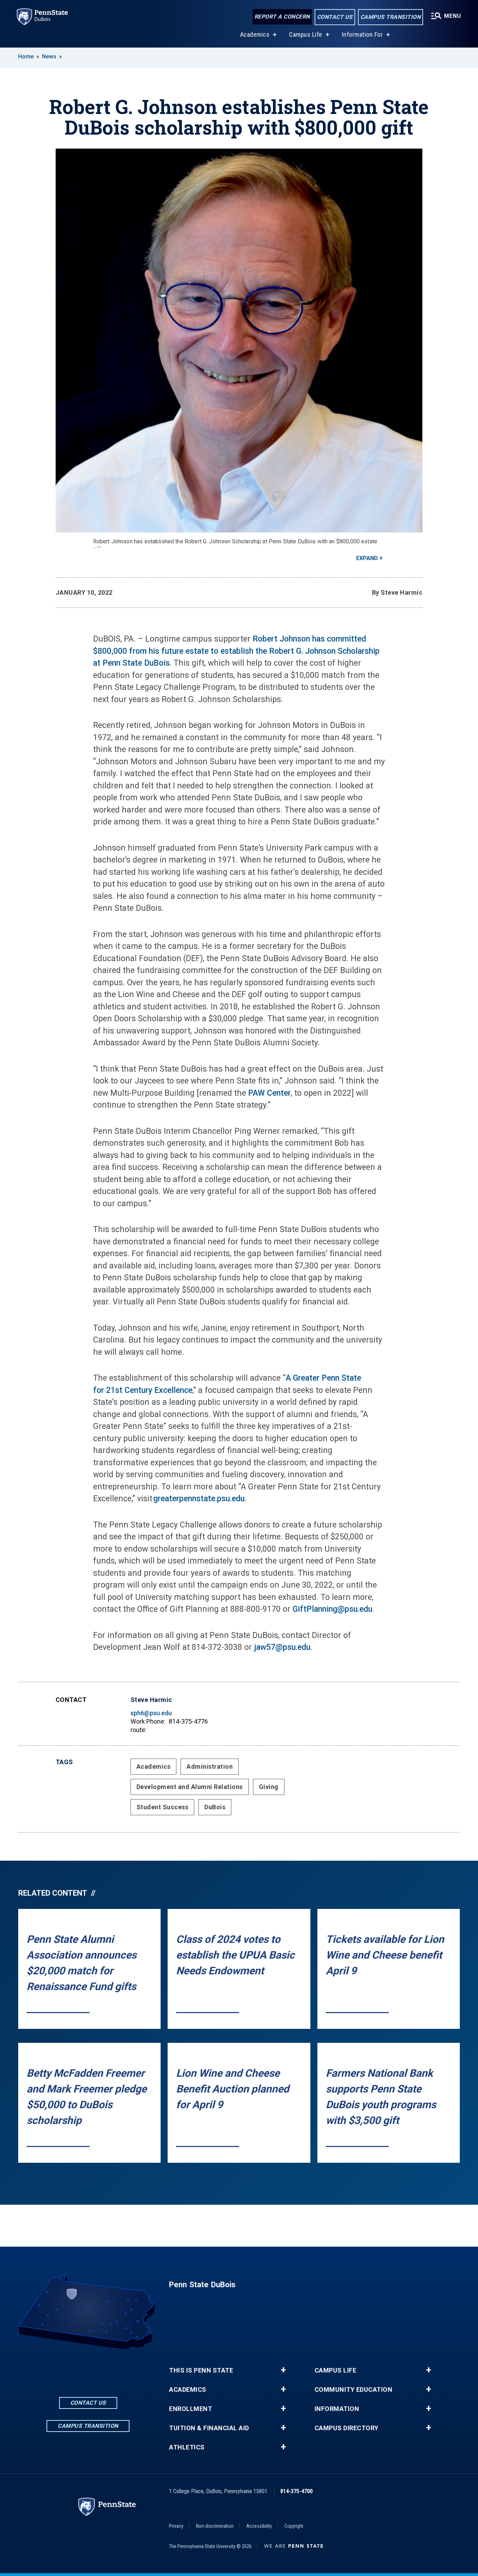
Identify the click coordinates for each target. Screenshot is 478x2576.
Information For (363, 34)
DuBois (215, 1807)
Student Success (163, 1807)
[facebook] (70, 2369)
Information (337, 2409)
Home (26, 56)
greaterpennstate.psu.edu (199, 1499)
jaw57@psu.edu (282, 1647)
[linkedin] (88, 2369)
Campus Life (306, 34)
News (49, 56)
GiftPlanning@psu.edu (332, 1609)
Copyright (294, 2526)
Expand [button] (367, 558)
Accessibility (259, 2526)
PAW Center (269, 1093)
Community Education (354, 2390)
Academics (255, 34)
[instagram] (106, 2369)
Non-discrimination (215, 2526)
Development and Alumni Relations (190, 1787)
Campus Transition (391, 17)
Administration (210, 1766)
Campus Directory (347, 2428)
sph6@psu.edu (151, 1713)
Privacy (176, 2526)
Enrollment (191, 2409)
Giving (269, 1787)
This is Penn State (201, 2370)
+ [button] (283, 2370)
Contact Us (335, 17)
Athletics (187, 2447)
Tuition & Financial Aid (209, 2428)
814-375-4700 (296, 2491)
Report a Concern (282, 17)
